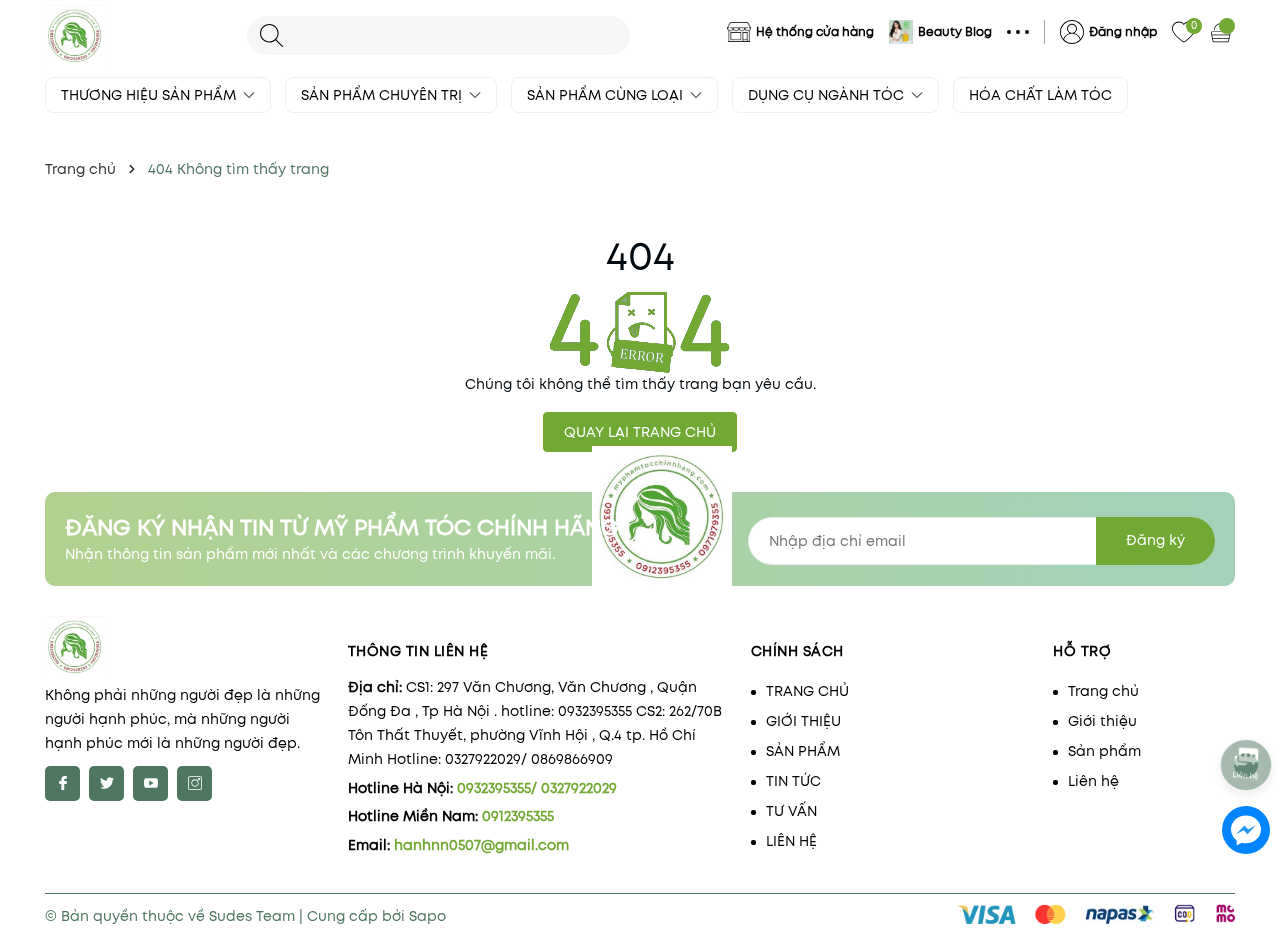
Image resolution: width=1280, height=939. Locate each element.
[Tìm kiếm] (271, 35)
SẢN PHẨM (803, 751)
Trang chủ (1103, 691)
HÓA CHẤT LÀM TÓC (1040, 95)
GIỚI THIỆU (803, 721)
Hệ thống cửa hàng (815, 31)
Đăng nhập (1123, 31)
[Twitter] (106, 783)
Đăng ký (1155, 540)
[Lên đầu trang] (1247, 711)
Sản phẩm (1104, 751)
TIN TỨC (793, 781)
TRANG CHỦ (807, 691)
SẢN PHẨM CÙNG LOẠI (607, 95)
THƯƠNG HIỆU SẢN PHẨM (150, 95)
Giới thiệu (1102, 721)
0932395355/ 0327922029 (537, 788)
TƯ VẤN (791, 811)
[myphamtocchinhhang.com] (136, 35)
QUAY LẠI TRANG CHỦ (640, 432)
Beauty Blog (955, 31)
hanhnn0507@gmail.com (481, 845)
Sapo (427, 916)
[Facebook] (62, 783)
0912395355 (518, 816)
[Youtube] (150, 783)
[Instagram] (194, 783)
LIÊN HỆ (791, 841)
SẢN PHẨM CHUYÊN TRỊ (383, 95)
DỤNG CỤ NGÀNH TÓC (828, 95)
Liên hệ (1093, 781)
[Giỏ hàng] (1223, 32)
